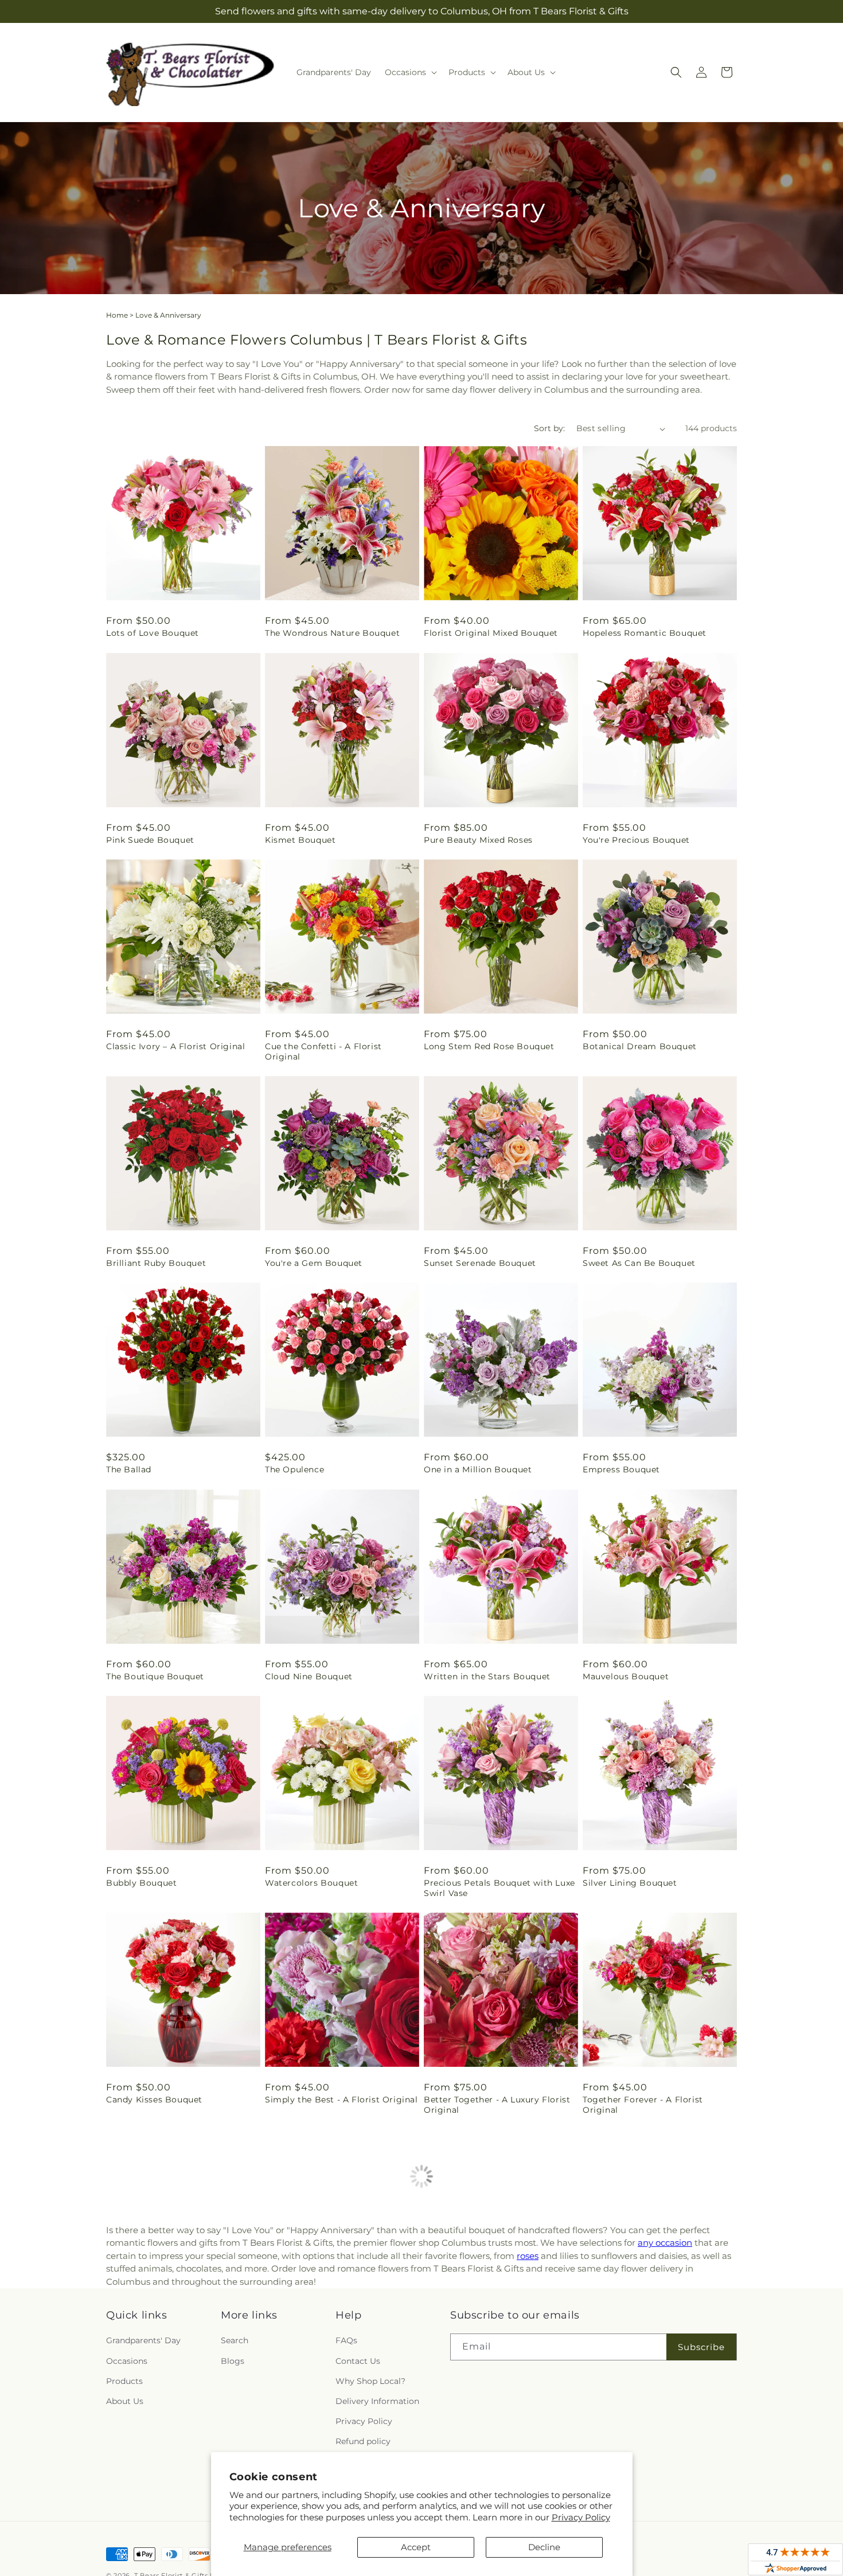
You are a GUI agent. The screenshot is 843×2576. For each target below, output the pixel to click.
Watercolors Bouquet (311, 1883)
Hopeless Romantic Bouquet (645, 633)
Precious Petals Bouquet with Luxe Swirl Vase (499, 1888)
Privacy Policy (581, 2517)
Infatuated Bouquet (625, 2328)
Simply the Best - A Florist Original (342, 2100)
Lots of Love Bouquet (153, 633)
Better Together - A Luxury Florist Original (497, 2105)
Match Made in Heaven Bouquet (334, 2328)
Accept (416, 2547)
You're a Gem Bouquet (314, 1263)
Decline (544, 2547)
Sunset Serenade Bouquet (480, 1263)
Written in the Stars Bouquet (487, 1676)
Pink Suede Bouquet (150, 840)
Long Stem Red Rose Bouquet (489, 1046)
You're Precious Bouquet (636, 840)
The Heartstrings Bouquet (480, 2328)
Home (117, 315)
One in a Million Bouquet (478, 1469)
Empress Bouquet (621, 1469)
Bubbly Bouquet (141, 1883)
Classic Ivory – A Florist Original (175, 1046)
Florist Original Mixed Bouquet (491, 633)
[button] (410, 72)
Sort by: (549, 428)
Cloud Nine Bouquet (309, 1676)
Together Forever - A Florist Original (643, 2105)
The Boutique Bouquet (155, 1676)
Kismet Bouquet (300, 840)
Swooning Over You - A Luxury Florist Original (172, 2333)
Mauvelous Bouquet (626, 1676)
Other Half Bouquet (149, 2545)
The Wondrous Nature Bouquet (332, 633)
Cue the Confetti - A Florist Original (323, 1051)
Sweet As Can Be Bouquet (639, 1263)
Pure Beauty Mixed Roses (478, 840)
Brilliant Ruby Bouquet (156, 1263)
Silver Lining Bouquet (630, 1883)
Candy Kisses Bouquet (154, 2100)
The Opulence (294, 1469)
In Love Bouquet (618, 2545)
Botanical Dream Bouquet (640, 1046)
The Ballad (129, 1469)
